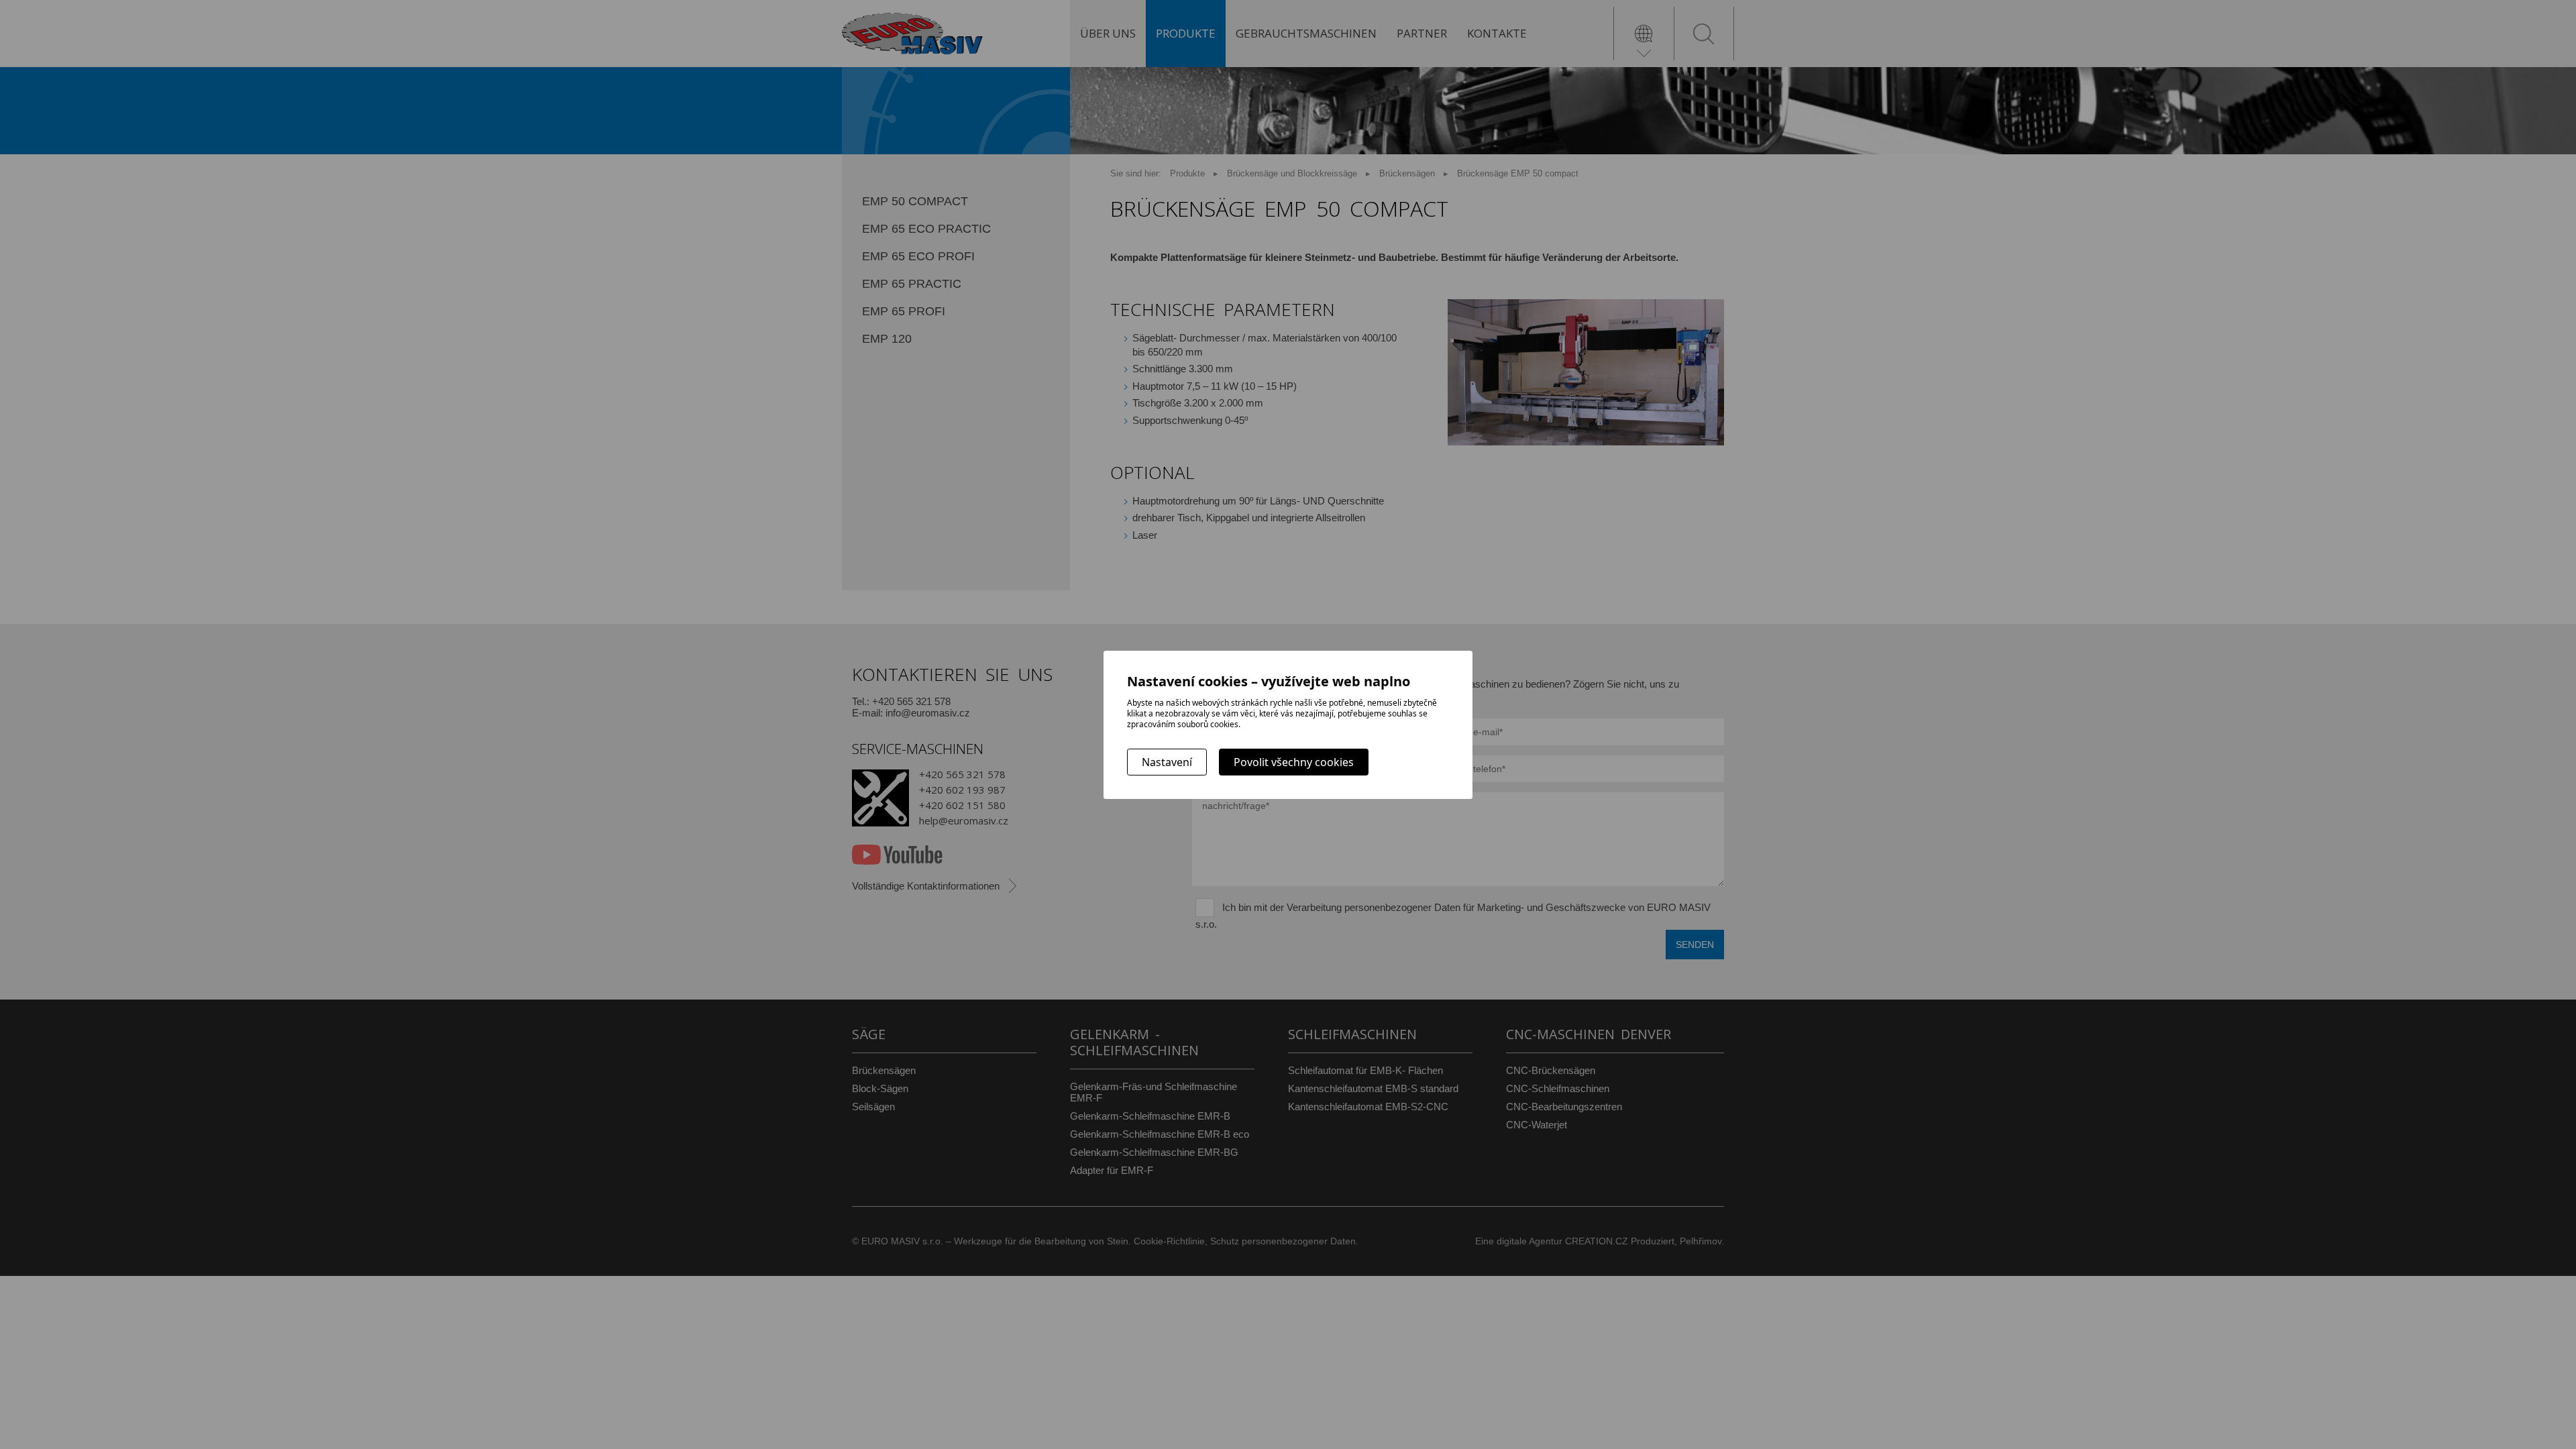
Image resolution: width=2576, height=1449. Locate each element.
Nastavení (1167, 762)
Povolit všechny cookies (1294, 762)
